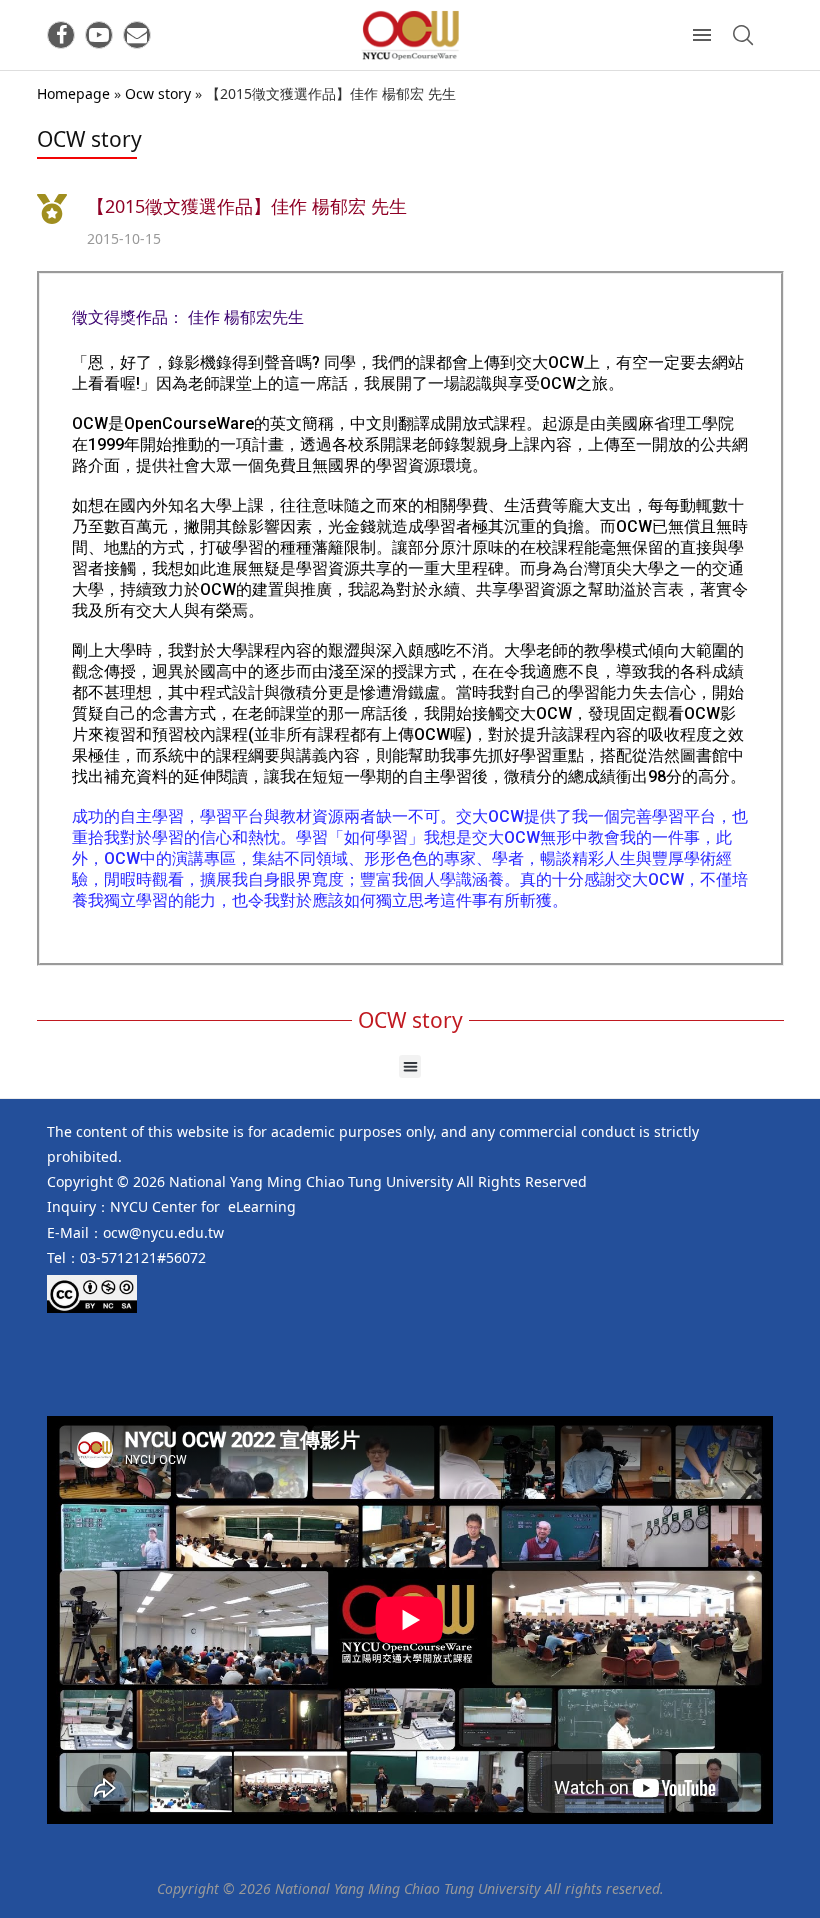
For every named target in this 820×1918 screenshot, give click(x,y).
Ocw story (158, 93)
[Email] (137, 35)
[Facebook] (61, 35)
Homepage (73, 93)
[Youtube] (99, 35)
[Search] (743, 35)
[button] (410, 1066)
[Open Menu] (702, 35)
